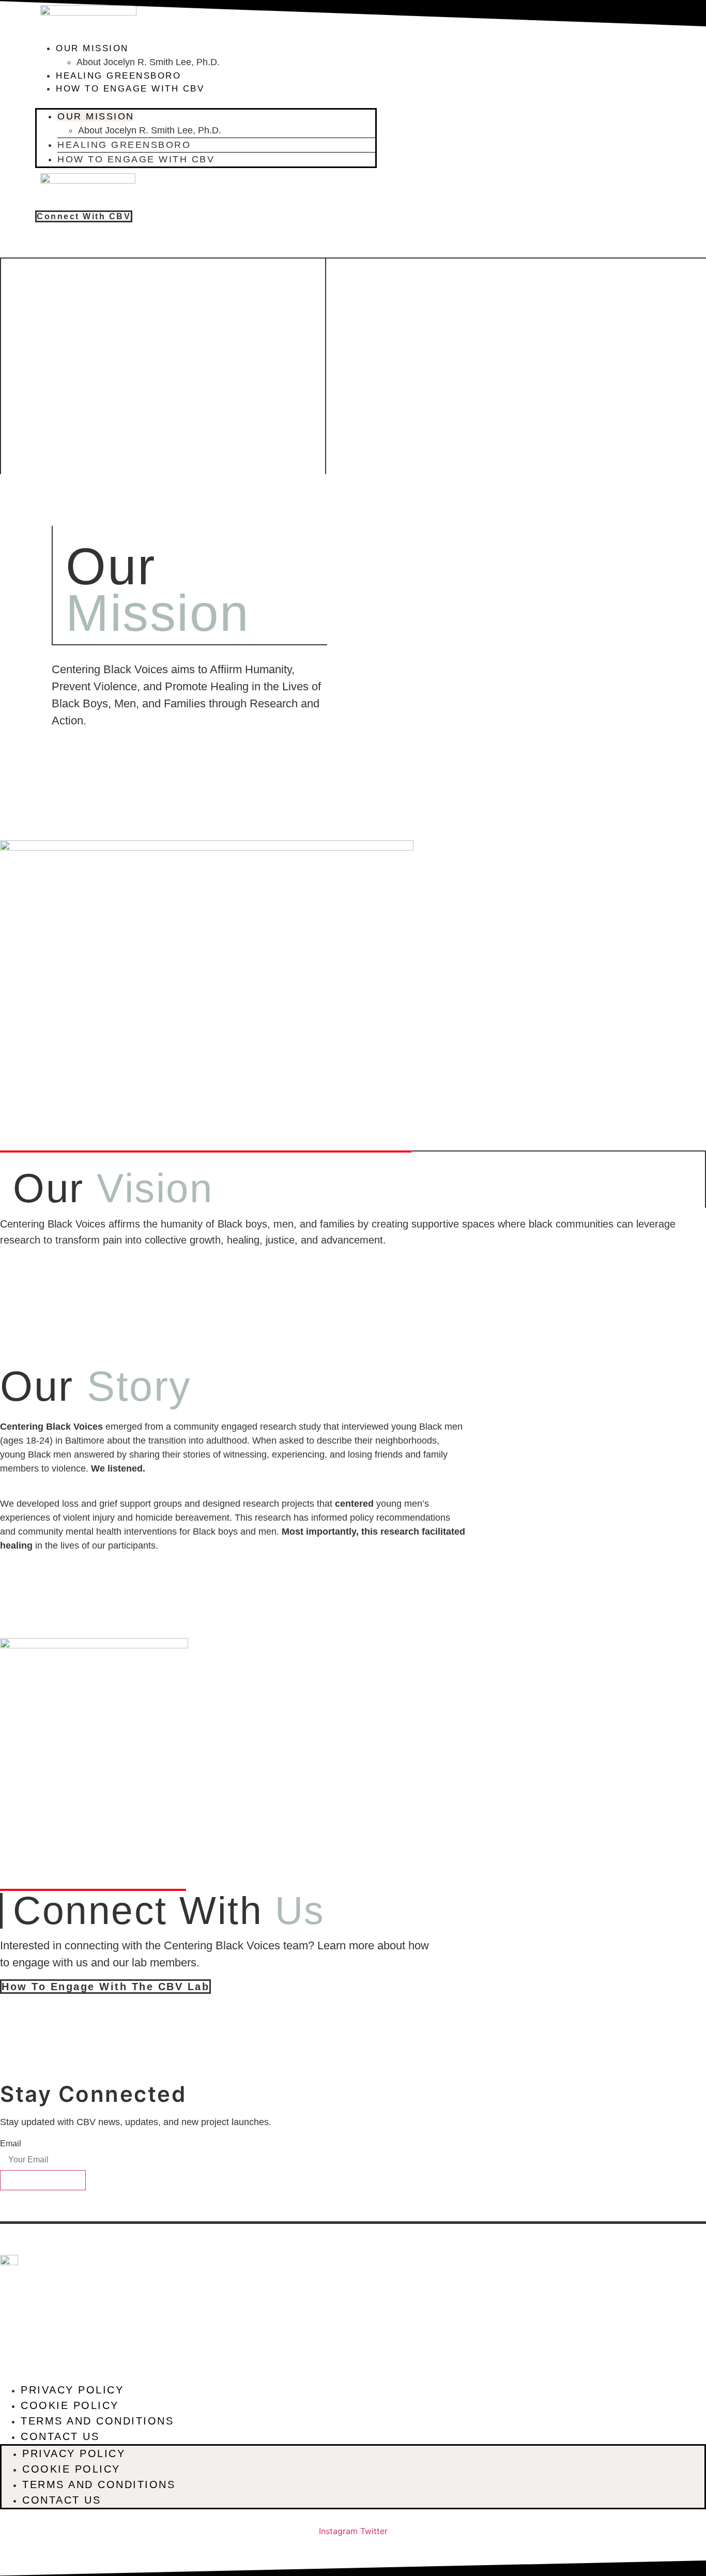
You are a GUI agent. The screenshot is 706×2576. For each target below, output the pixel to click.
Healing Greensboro (118, 76)
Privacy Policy (72, 2390)
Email (11, 2144)
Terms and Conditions (97, 2421)
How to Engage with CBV (130, 89)
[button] (206, 102)
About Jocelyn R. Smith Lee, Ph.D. (148, 62)
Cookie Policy (70, 2405)
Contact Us (60, 2436)
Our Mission (92, 48)
